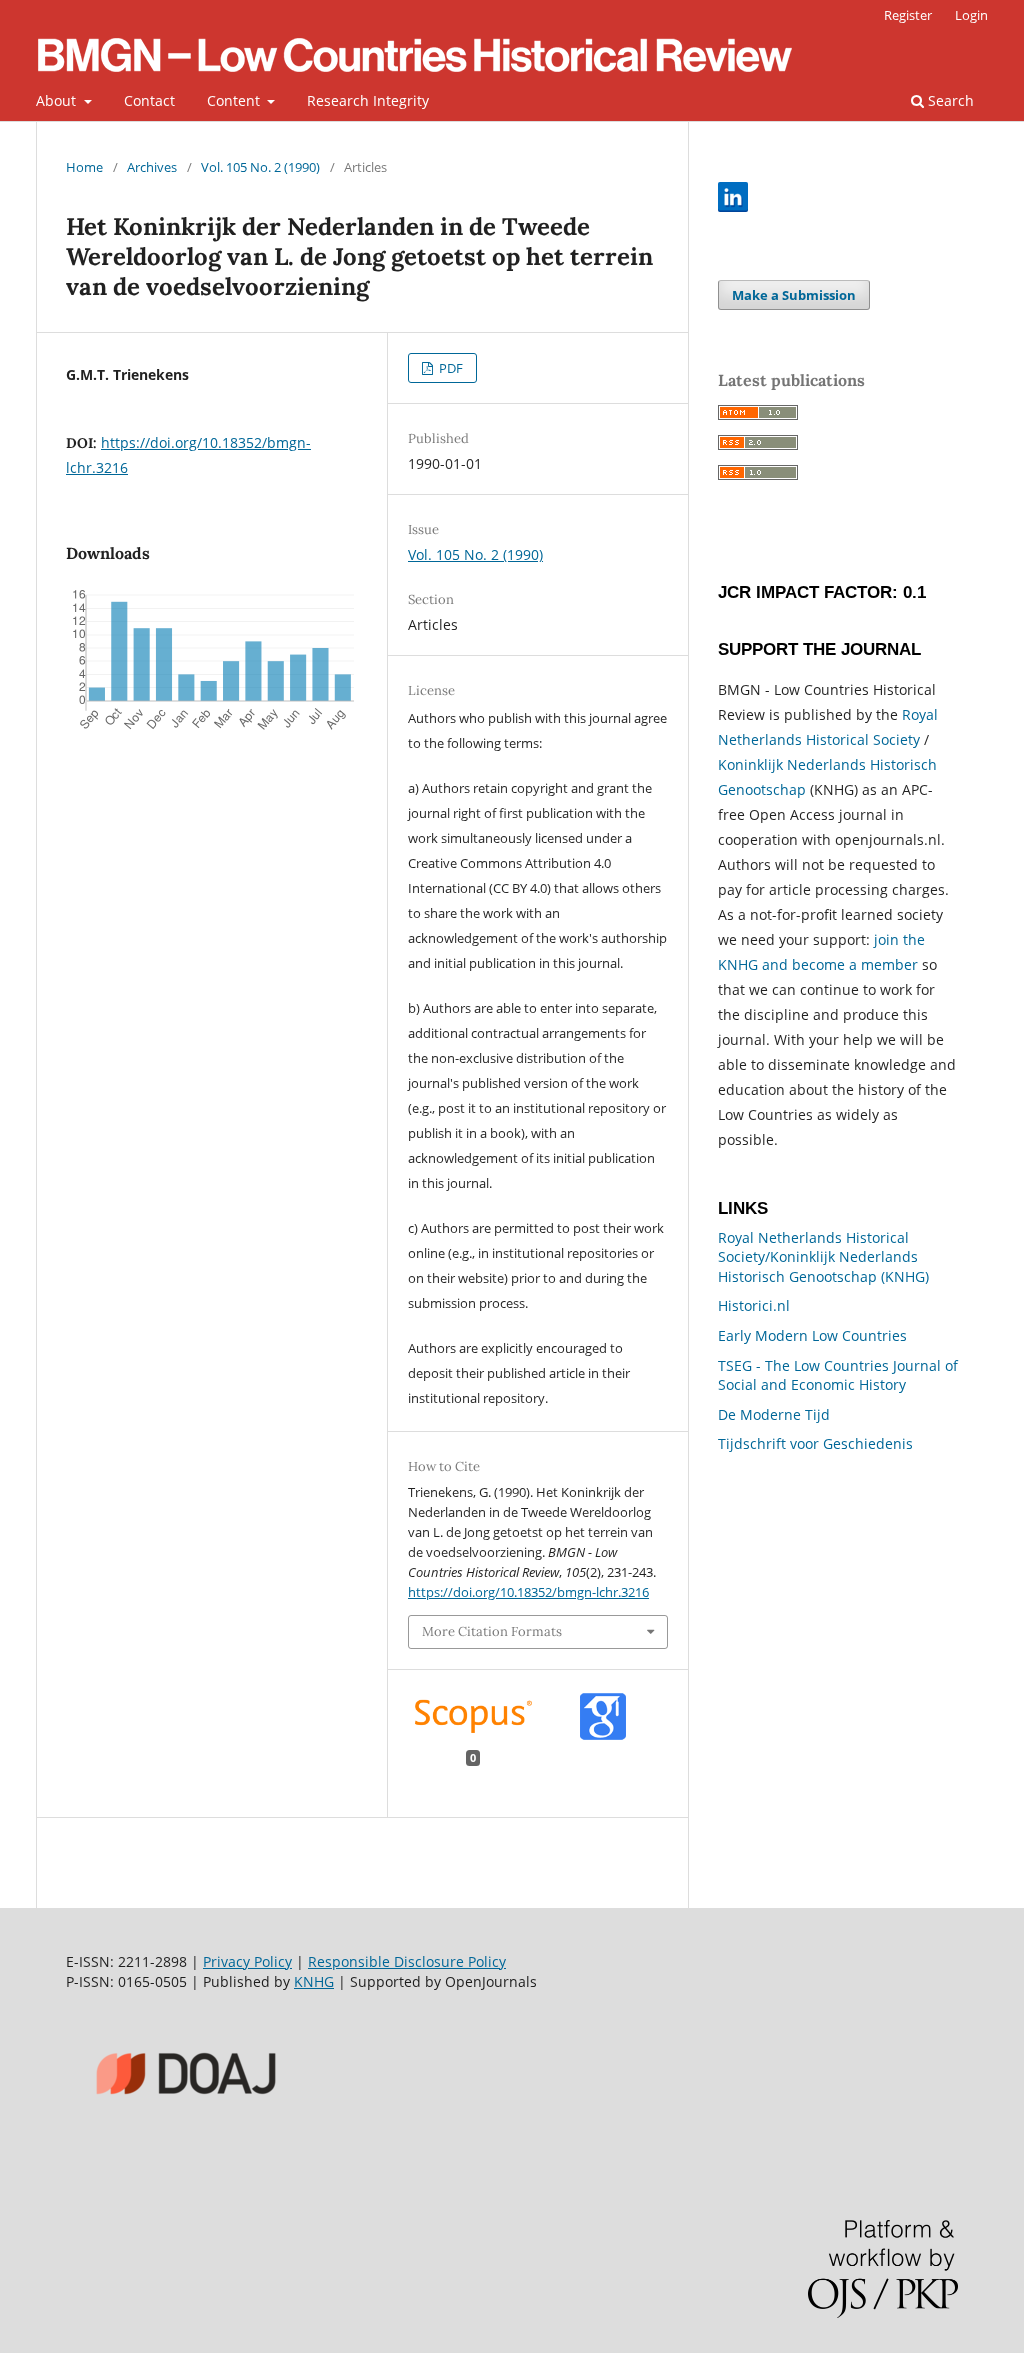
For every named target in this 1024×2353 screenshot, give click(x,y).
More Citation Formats (492, 1631)
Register (908, 15)
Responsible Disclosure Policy (407, 1961)
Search (949, 100)
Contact (149, 100)
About (58, 100)
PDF (449, 368)
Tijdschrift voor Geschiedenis (815, 1443)
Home (84, 167)
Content (235, 100)
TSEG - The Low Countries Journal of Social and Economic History (838, 1375)
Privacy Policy (247, 1961)
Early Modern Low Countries (812, 1335)
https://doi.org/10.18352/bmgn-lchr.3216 (528, 1592)
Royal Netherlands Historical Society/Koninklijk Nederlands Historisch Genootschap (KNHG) (823, 1257)
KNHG (314, 1981)
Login (971, 15)
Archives (152, 167)
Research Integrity (368, 100)
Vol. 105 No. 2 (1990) (260, 167)
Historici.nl (754, 1305)
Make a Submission (794, 295)
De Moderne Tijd (774, 1414)
